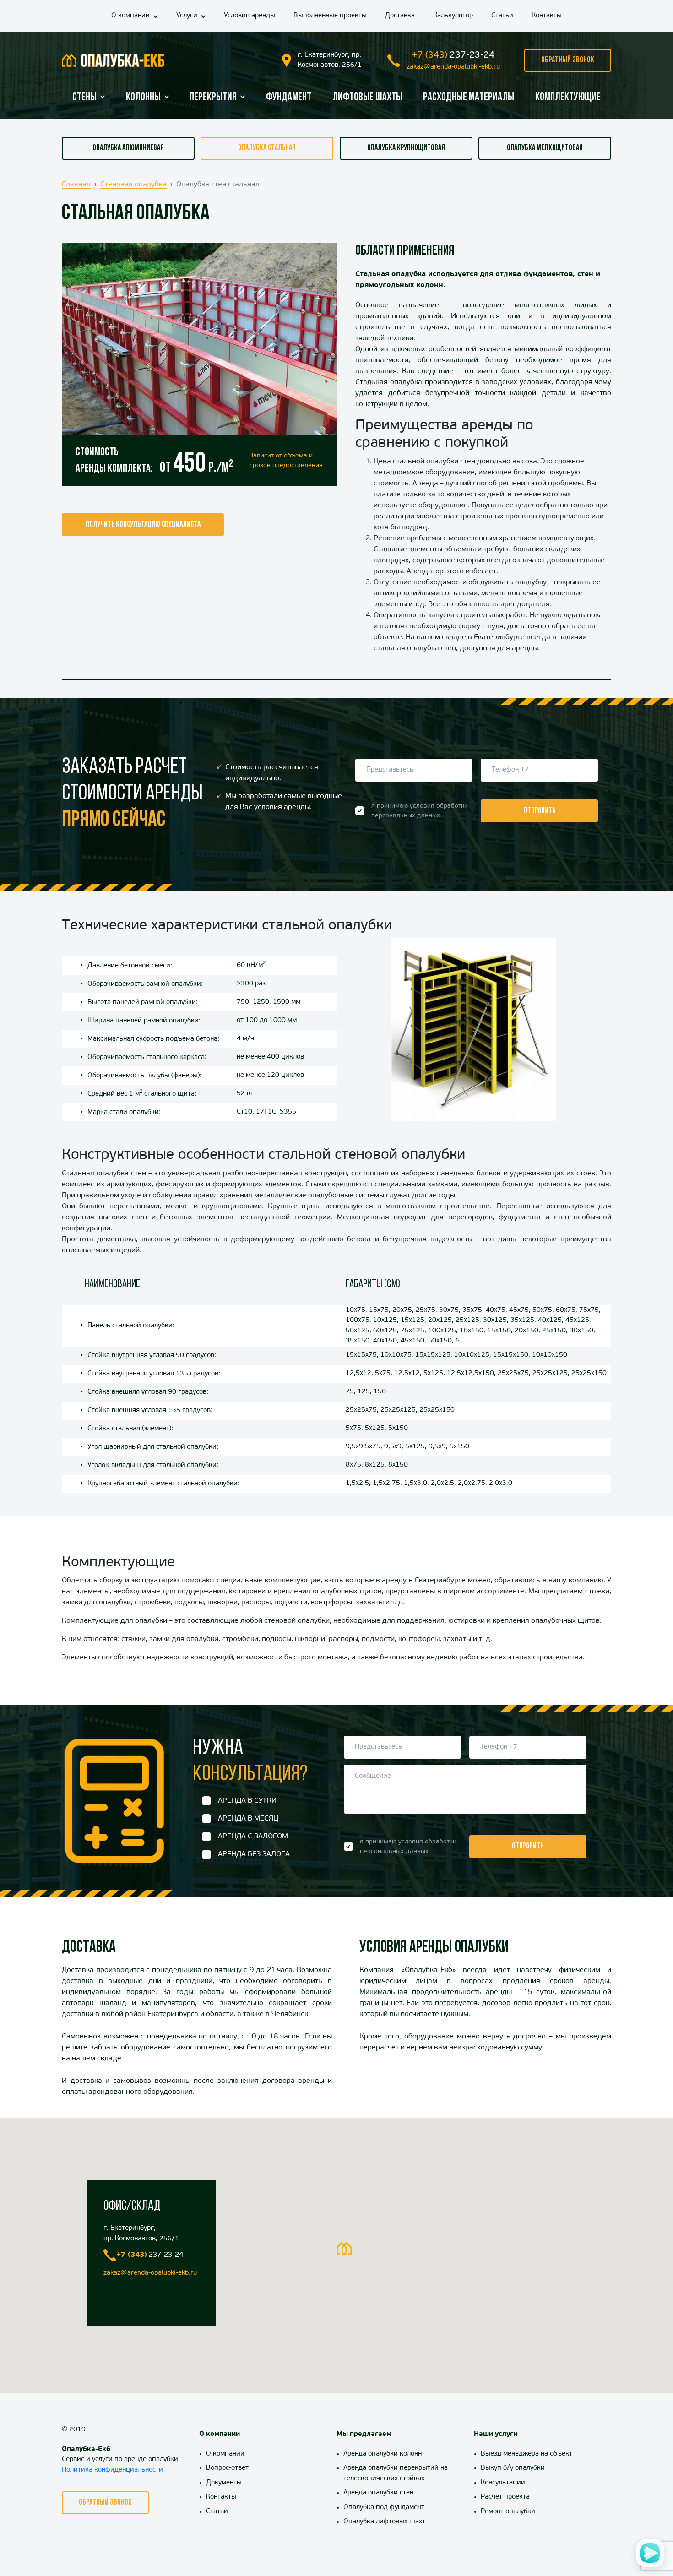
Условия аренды (250, 16)
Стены (84, 98)
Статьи (502, 16)
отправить (540, 811)
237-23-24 (453, 55)
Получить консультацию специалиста (143, 525)
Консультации (503, 2483)
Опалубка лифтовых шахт (384, 2522)
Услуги (187, 16)
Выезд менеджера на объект (526, 2454)
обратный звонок (568, 60)
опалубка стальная (267, 148)
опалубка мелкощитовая (545, 148)
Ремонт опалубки (508, 2512)
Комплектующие (568, 98)
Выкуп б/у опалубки (513, 2468)
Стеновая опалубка (133, 185)
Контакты (547, 16)
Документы (224, 2483)
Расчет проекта (505, 2497)
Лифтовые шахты (367, 98)
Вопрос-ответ (227, 2468)
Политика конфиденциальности (112, 2470)
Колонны (143, 98)
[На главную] (113, 60)
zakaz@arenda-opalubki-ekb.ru (453, 67)
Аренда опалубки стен (378, 2493)
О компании (130, 16)
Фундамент (289, 98)
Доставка (400, 16)
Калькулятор (453, 16)
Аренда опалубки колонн (383, 2454)
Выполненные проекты (330, 16)
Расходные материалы (469, 98)
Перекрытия (213, 98)
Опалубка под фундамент (384, 2508)
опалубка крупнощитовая (406, 148)
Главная (76, 185)
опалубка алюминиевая (128, 148)
